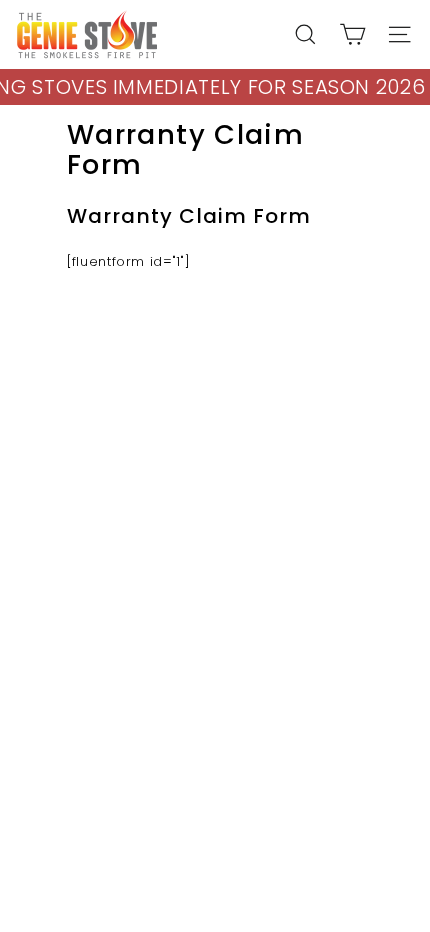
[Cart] (352, 34)
